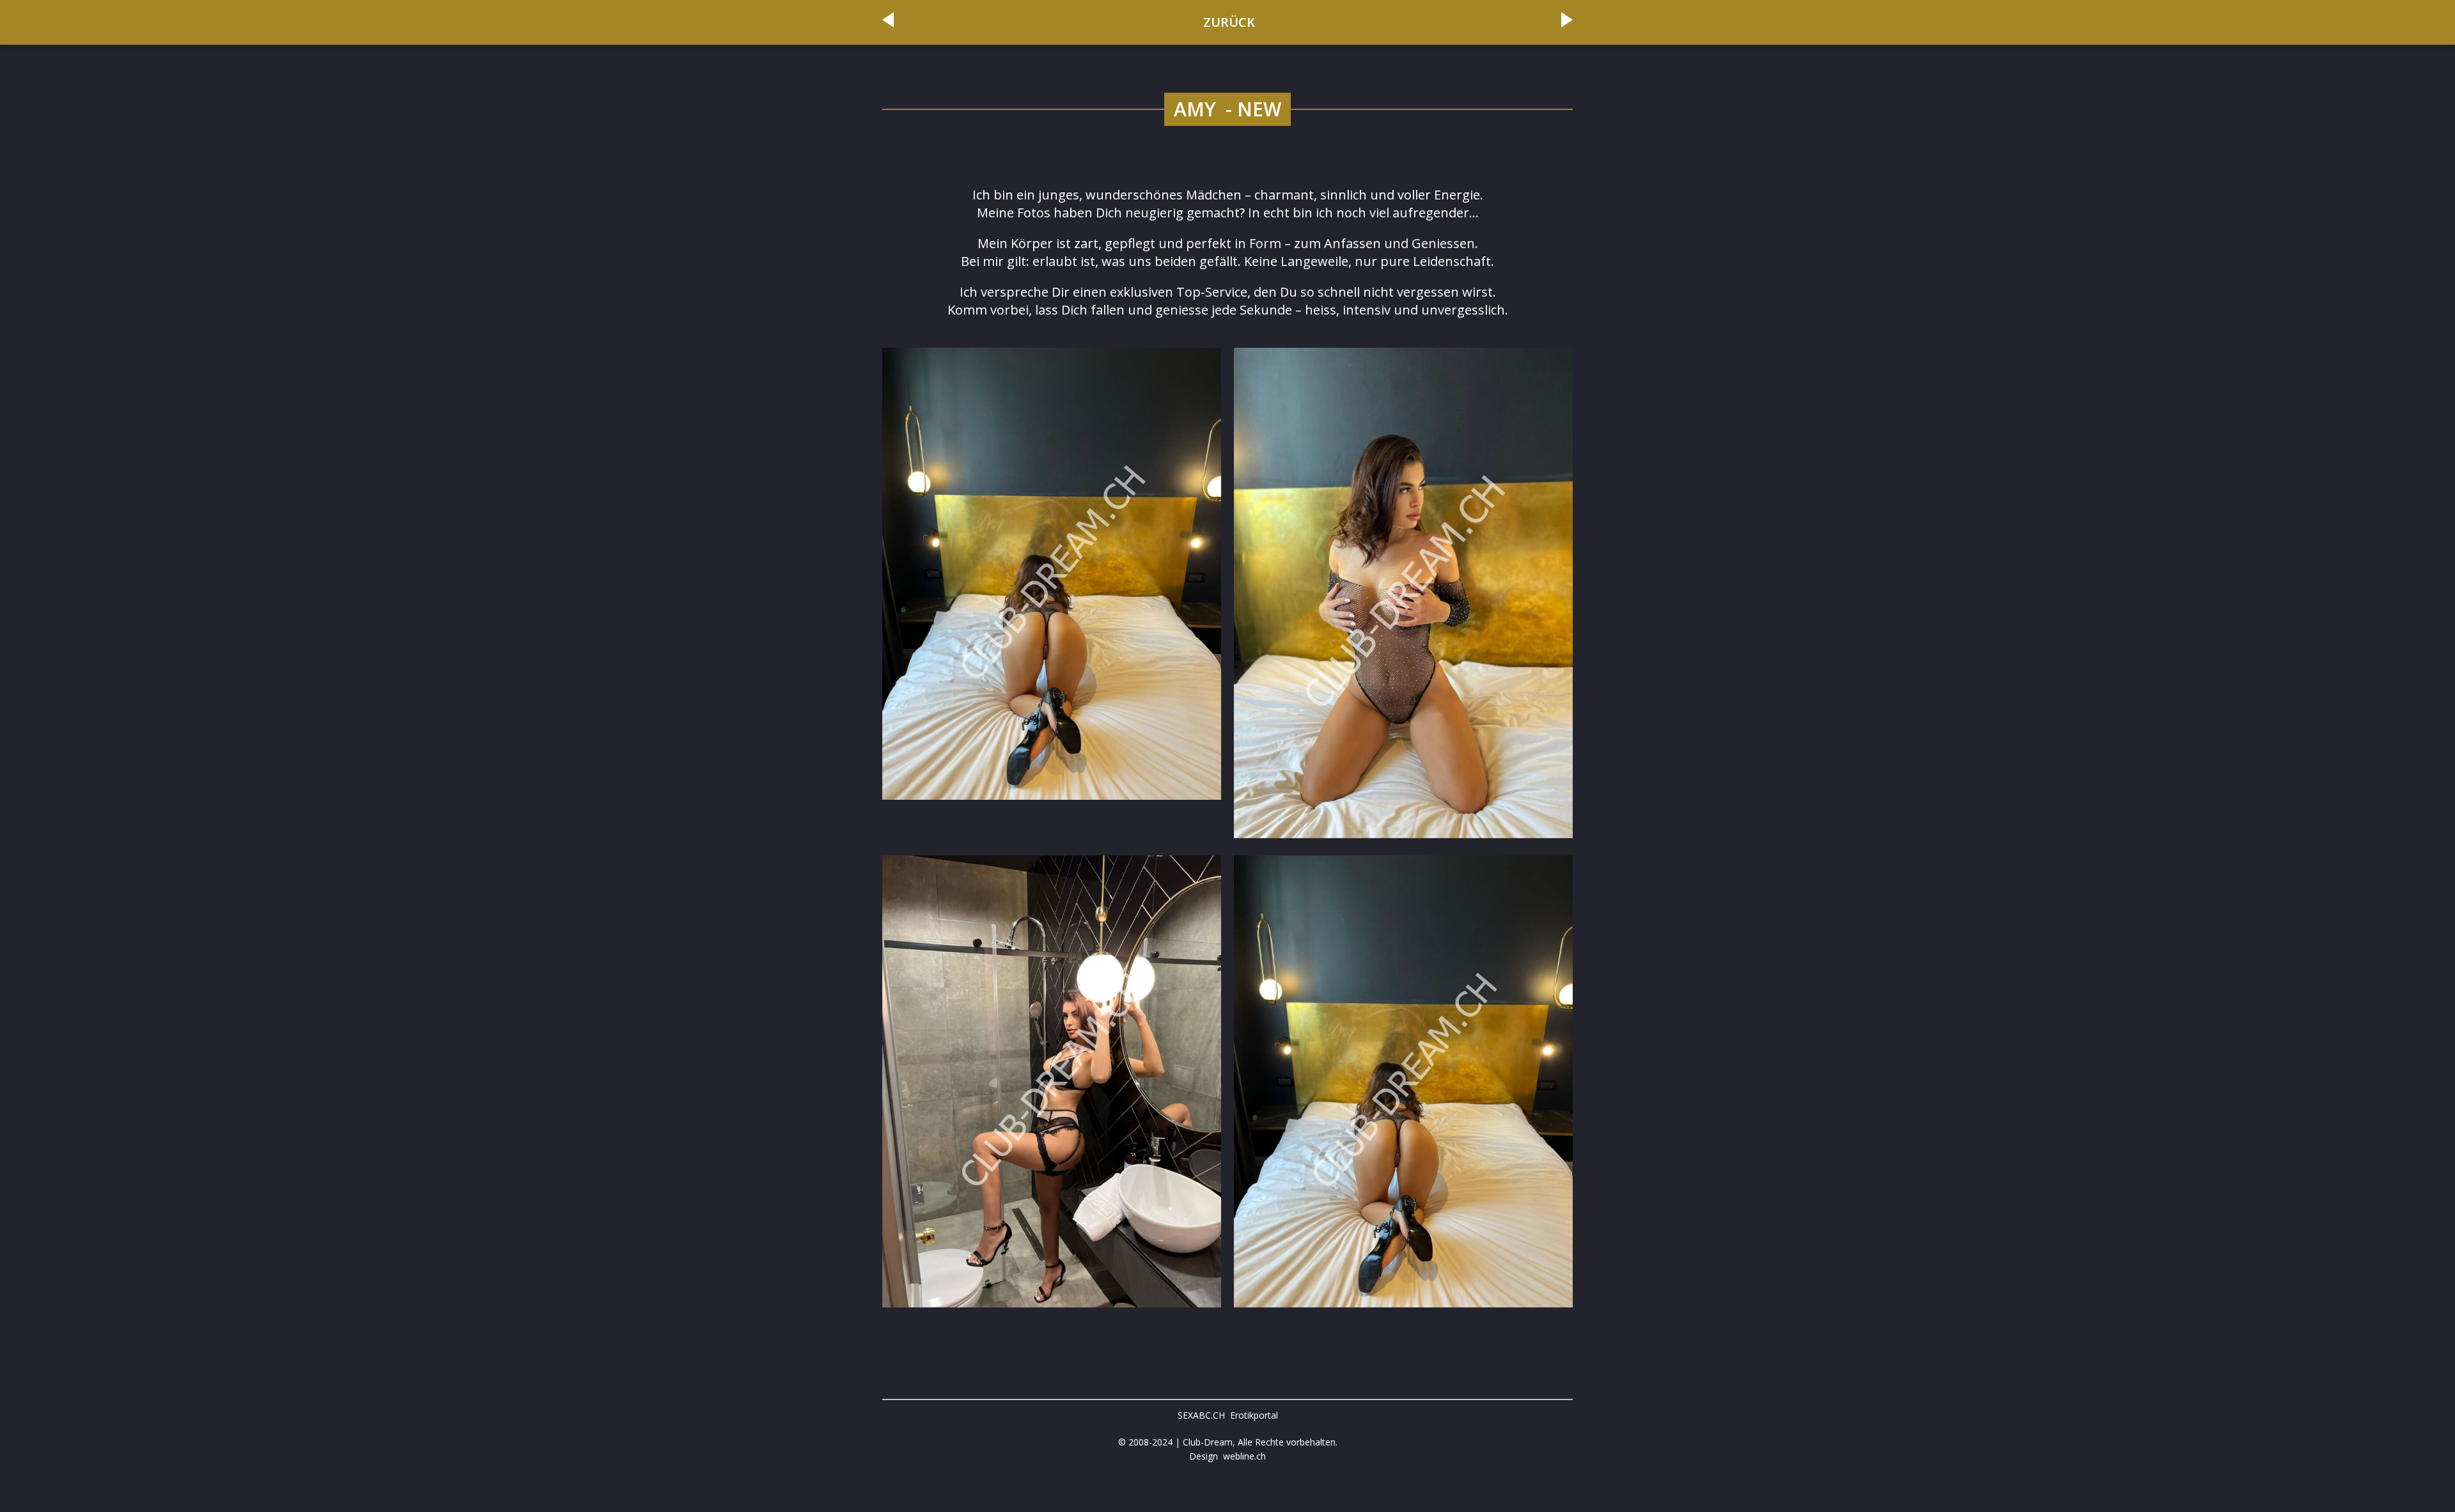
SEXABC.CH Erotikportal (1228, 1415)
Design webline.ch (1227, 1456)
